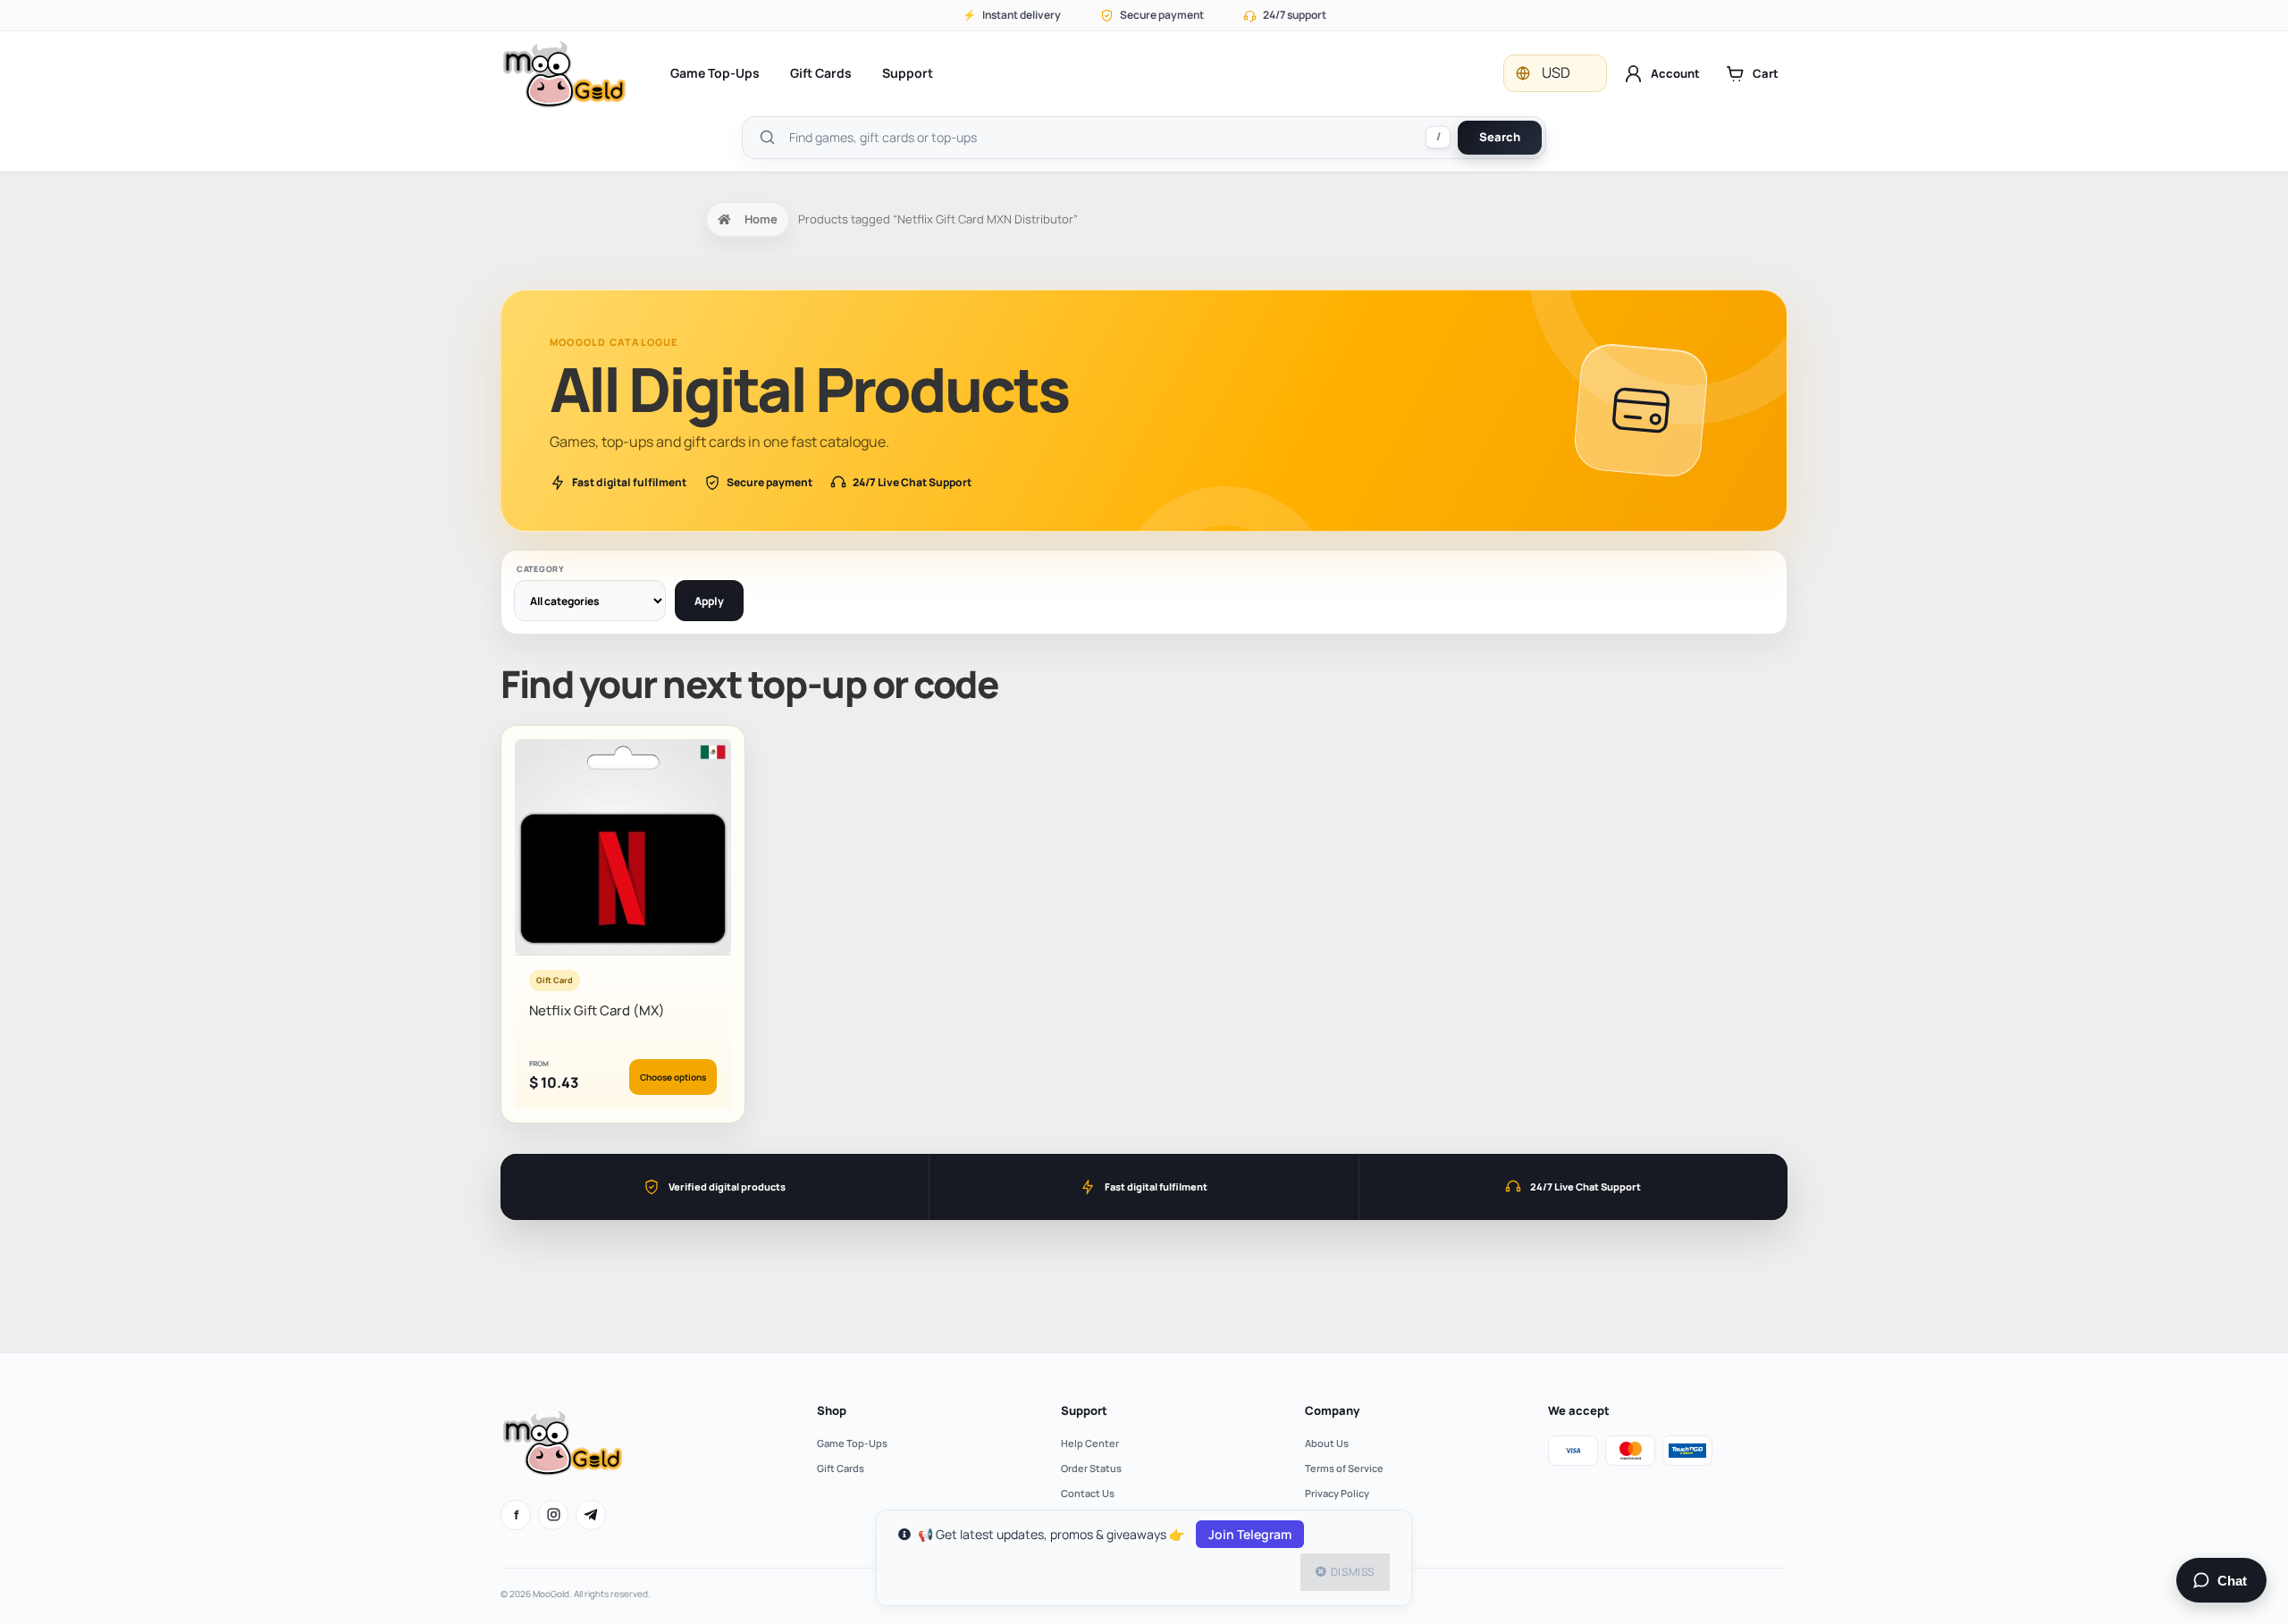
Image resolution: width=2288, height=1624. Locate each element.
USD (1556, 72)
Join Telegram (1250, 1534)
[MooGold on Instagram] (553, 1515)
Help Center (1090, 1443)
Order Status (1091, 1468)
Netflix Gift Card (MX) (597, 1010)
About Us (1327, 1443)
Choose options (673, 1077)
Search (1500, 137)
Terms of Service (1344, 1468)
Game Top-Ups (715, 73)
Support (908, 73)
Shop (832, 1410)
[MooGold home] (564, 74)
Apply (709, 601)
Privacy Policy (1337, 1493)
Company (1332, 1410)
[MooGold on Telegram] (591, 1515)
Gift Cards (821, 73)
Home (761, 219)
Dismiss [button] (1353, 1572)
